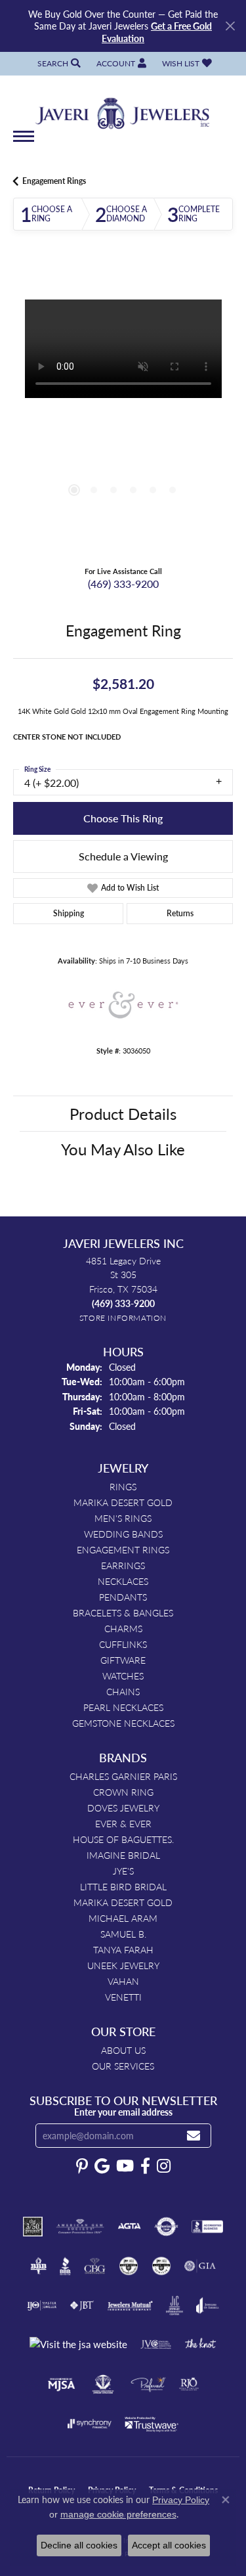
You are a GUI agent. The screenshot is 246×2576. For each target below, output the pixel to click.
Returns (180, 913)
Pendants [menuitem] (123, 1597)
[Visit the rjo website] (189, 2384)
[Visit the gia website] (200, 2266)
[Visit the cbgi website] (95, 2266)
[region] (123, 410)
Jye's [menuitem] (123, 1871)
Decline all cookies (79, 2545)
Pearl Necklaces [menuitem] (123, 1707)
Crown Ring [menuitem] (123, 1792)
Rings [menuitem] (123, 1486)
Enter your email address (123, 2112)
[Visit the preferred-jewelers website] (148, 2384)
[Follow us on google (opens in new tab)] (102, 2166)
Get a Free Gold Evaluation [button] (157, 32)
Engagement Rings (54, 181)
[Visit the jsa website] (78, 2344)
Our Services (123, 2066)
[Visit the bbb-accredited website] (207, 2227)
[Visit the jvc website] (156, 2345)
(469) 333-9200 (123, 584)
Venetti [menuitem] (123, 1997)
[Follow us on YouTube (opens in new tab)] (125, 2166)
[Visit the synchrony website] (89, 2424)
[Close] (230, 26)
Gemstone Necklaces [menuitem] (123, 1723)
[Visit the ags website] (80, 2227)
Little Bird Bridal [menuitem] (123, 1886)
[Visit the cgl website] (161, 2266)
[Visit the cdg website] (129, 2266)
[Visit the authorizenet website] (166, 2227)
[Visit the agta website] (129, 2227)
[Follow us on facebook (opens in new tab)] (145, 2166)
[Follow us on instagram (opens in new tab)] (164, 2166)
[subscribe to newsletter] (194, 2136)
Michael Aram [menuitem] (123, 1918)
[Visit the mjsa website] (61, 2384)
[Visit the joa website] (208, 2305)
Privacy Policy (181, 2500)
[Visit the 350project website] (33, 2227)
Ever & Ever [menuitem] (123, 1823)
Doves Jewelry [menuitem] (123, 1808)
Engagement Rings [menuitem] (123, 1549)
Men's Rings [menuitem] (123, 1518)
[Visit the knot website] (200, 2345)
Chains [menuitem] (123, 1691)
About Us (123, 2050)
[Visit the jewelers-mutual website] (130, 2305)
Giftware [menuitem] (123, 1660)
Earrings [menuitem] (123, 1565)
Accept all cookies (169, 2545)
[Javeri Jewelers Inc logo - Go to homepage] (123, 109)
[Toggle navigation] (24, 143)
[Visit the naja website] (103, 2384)
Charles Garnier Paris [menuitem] (123, 1776)
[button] (58, 63)
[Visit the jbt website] (82, 2305)
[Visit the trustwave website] (152, 2424)
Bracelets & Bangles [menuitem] (123, 1612)
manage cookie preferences (118, 2514)
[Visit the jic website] (174, 2305)
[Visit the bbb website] (65, 2266)
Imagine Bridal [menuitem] (123, 1855)
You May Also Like (123, 1149)
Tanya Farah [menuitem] (123, 1949)
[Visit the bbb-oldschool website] (38, 2266)
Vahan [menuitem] (123, 1981)
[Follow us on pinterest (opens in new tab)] (82, 2166)
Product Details (123, 1113)
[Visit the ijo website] (42, 2305)
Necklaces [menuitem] (123, 1581)
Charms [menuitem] (123, 1628)
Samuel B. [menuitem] (123, 1934)
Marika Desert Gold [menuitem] (123, 1502)
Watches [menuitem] (123, 1676)
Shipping (69, 913)
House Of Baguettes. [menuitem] (123, 1839)
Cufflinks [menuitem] (123, 1644)
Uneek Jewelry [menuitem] (123, 1965)
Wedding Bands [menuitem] (123, 1534)
